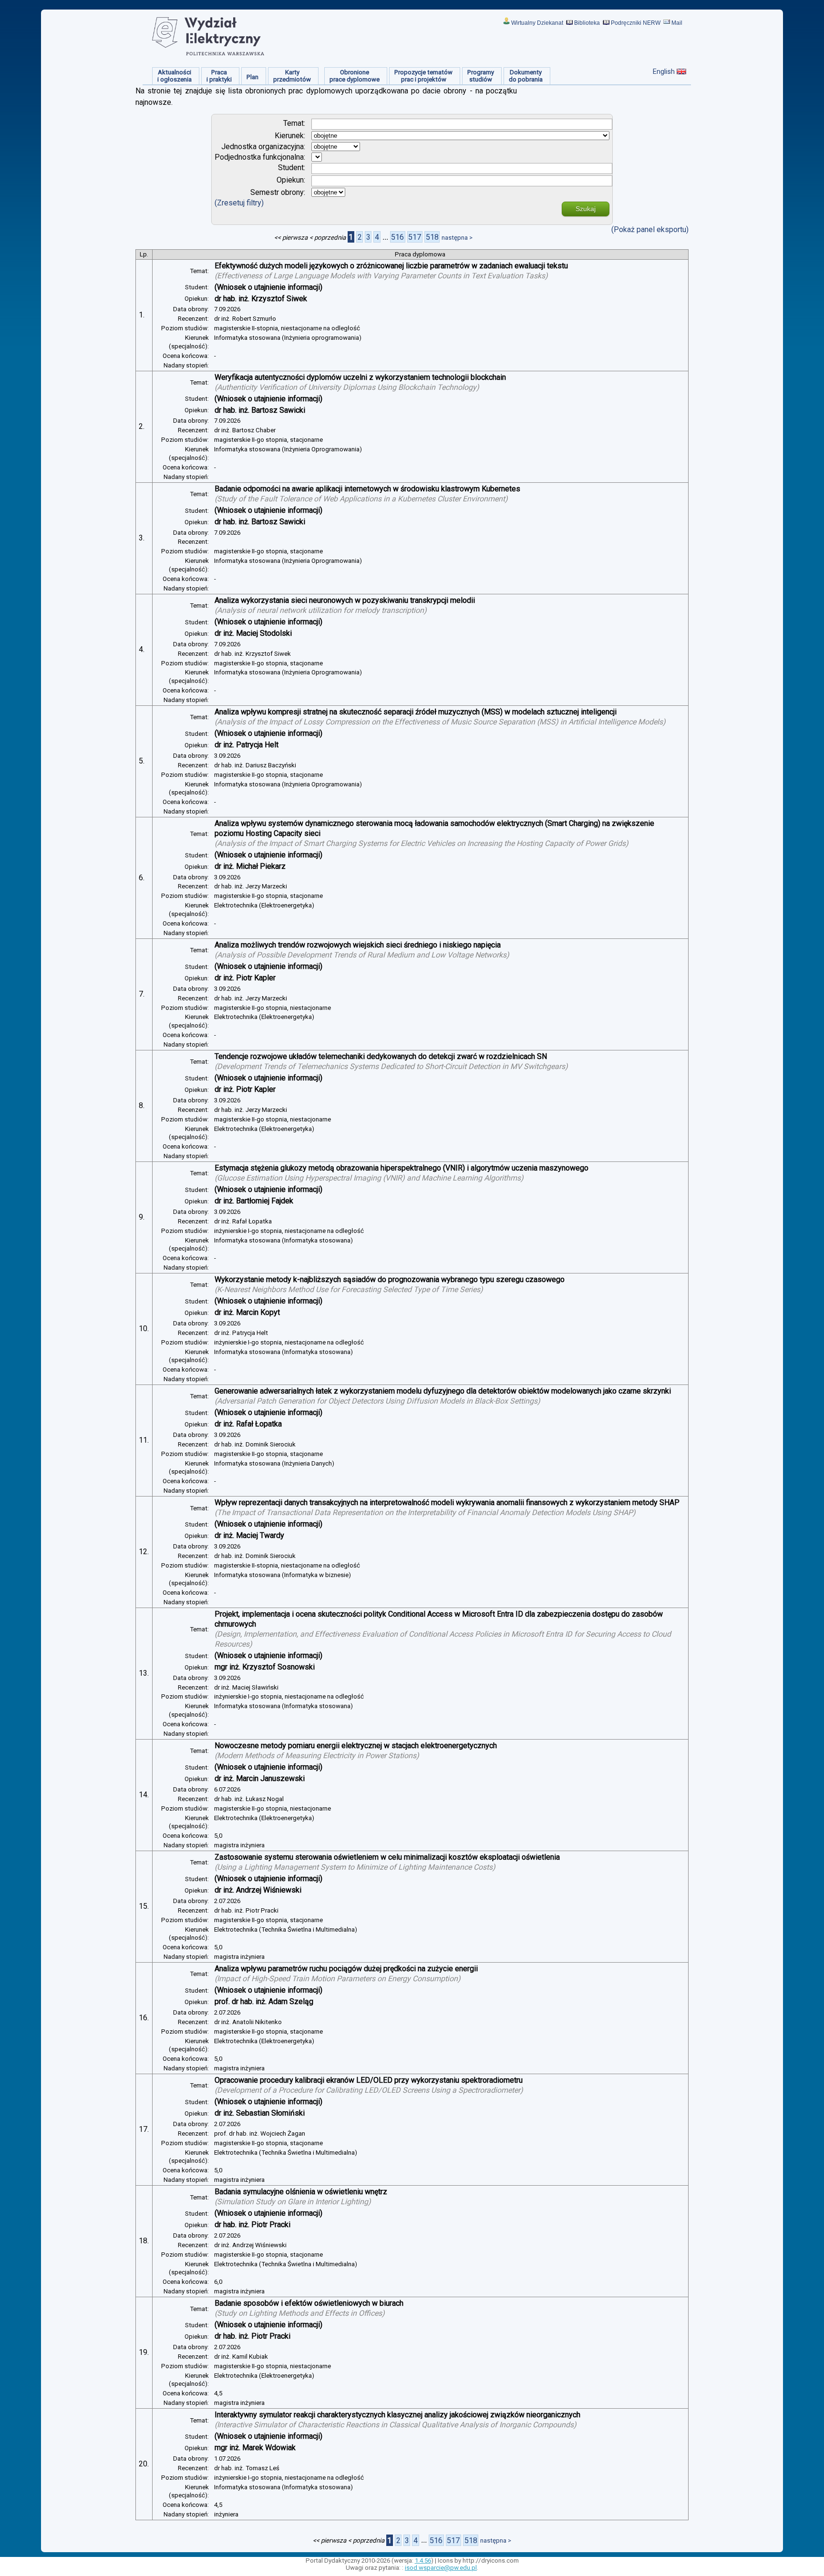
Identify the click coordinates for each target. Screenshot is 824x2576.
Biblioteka (587, 23)
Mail (677, 23)
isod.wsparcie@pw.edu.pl (441, 2568)
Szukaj (586, 209)
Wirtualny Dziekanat (537, 23)
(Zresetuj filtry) (239, 203)
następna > (457, 238)
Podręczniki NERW (636, 23)
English (664, 71)
